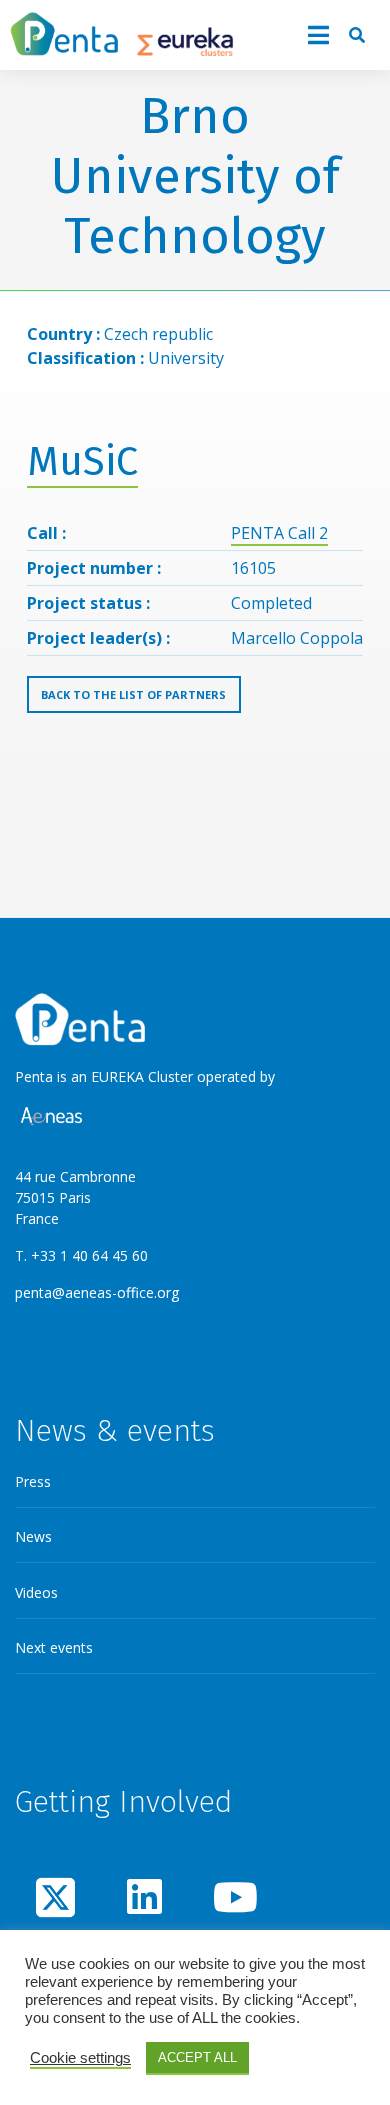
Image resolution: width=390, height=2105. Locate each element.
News (33, 1536)
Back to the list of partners (133, 694)
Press (33, 1481)
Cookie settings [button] (80, 2058)
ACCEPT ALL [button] (197, 2057)
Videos (36, 1592)
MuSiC (82, 462)
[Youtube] (233, 1896)
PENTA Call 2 (279, 533)
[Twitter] (56, 1896)
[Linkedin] (144, 1896)
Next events (54, 1647)
